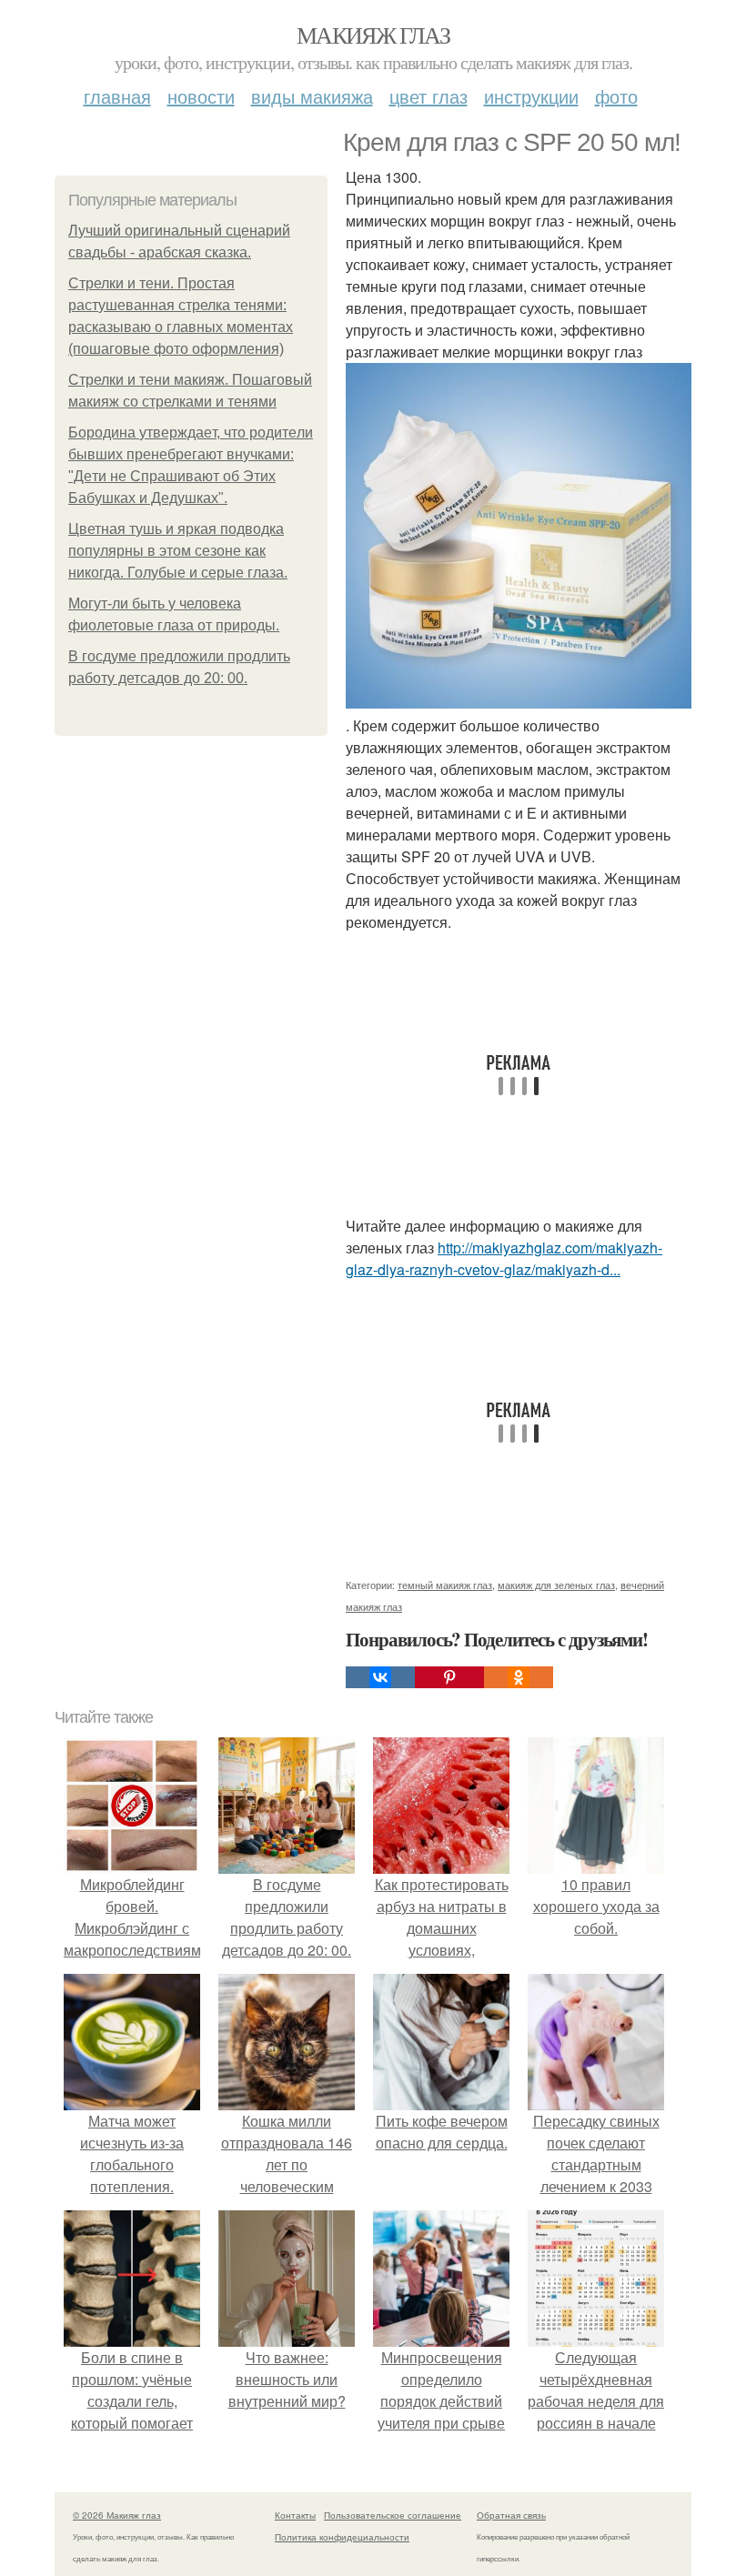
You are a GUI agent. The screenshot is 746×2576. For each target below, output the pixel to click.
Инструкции (531, 96)
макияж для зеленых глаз (556, 1585)
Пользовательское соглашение (393, 2515)
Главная (117, 96)
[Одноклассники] (519, 1677)
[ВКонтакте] (380, 1677)
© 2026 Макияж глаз (117, 2515)
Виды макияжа (312, 96)
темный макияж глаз (445, 1585)
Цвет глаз (428, 96)
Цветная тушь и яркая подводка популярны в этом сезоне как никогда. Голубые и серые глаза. (178, 551)
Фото (616, 96)
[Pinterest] (449, 1677)
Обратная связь (511, 2515)
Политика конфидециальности (342, 2537)
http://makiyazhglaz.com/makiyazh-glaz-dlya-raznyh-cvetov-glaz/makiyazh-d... (504, 1258)
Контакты (295, 2515)
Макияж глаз (373, 35)
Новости (201, 96)
